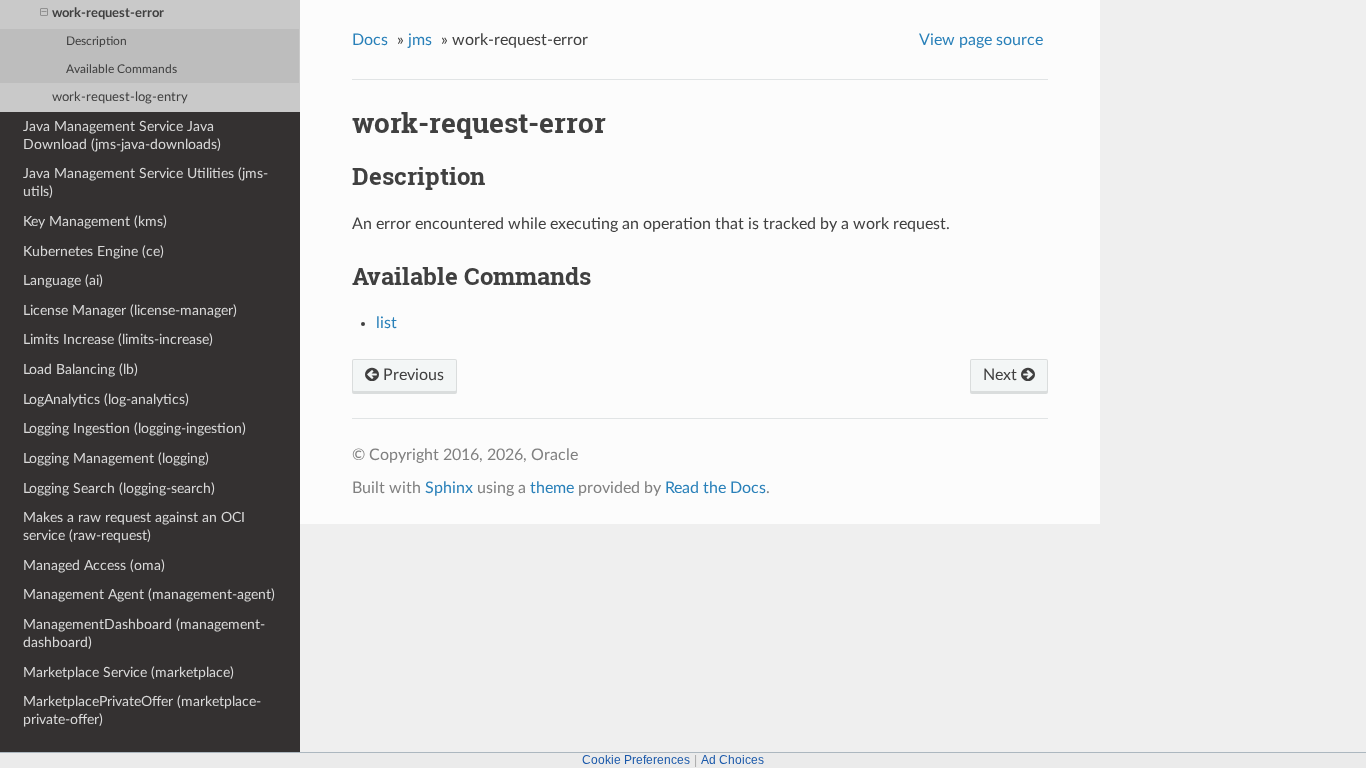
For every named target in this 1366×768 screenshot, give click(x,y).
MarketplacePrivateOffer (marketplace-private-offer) (142, 710)
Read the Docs (715, 488)
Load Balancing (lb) (80, 369)
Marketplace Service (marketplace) (128, 672)
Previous (411, 375)
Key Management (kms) (95, 221)
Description (96, 41)
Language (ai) (63, 280)
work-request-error (108, 13)
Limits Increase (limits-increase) (118, 339)
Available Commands (121, 69)
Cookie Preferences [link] (636, 760)
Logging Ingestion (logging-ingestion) (134, 428)
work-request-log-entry (120, 97)
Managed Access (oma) (94, 565)
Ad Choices (732, 760)
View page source (981, 40)
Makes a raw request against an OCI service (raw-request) (134, 526)
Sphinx (449, 488)
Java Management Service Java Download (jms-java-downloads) (122, 135)
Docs (370, 40)
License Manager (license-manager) (130, 310)
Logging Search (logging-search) (119, 488)
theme (552, 488)
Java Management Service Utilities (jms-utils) (145, 182)
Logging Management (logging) (116, 458)
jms (420, 40)
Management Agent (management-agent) (149, 594)
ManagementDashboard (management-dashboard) (144, 633)
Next (1002, 375)
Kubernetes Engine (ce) (93, 251)
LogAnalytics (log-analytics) (106, 399)
